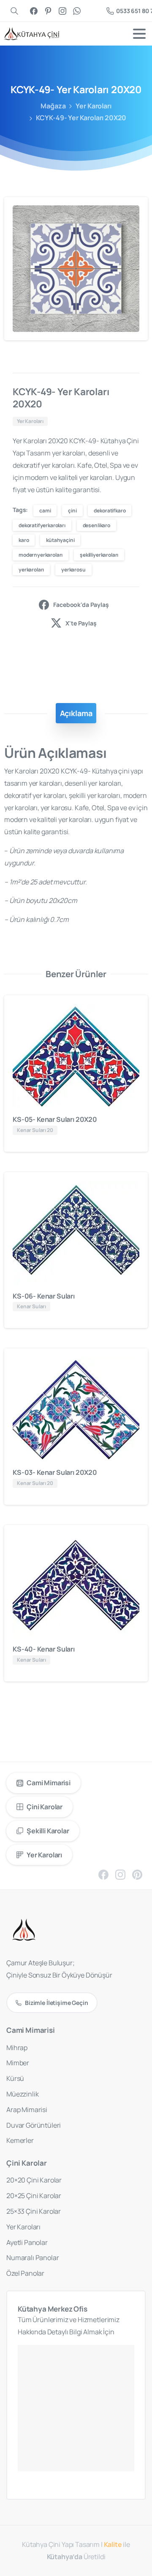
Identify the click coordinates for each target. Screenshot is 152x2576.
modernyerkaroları (41, 555)
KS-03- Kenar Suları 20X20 (55, 1472)
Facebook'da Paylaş (81, 605)
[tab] (76, 713)
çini (72, 511)
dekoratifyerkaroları (42, 525)
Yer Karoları (93, 106)
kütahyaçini (60, 540)
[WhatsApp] (77, 11)
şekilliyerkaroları (99, 555)
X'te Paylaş (81, 623)
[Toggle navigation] (139, 34)
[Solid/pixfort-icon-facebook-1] (103, 1874)
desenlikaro (96, 525)
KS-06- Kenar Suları (44, 1296)
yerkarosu (73, 570)
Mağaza (53, 106)
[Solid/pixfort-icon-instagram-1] (120, 1874)
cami (45, 511)
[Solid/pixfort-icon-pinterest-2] (137, 1874)
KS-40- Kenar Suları (44, 1649)
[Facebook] (34, 11)
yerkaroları (31, 570)
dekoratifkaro (110, 511)
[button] (133, 211)
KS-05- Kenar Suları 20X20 (55, 1119)
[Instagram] (62, 11)
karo (24, 540)
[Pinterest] (48, 11)
